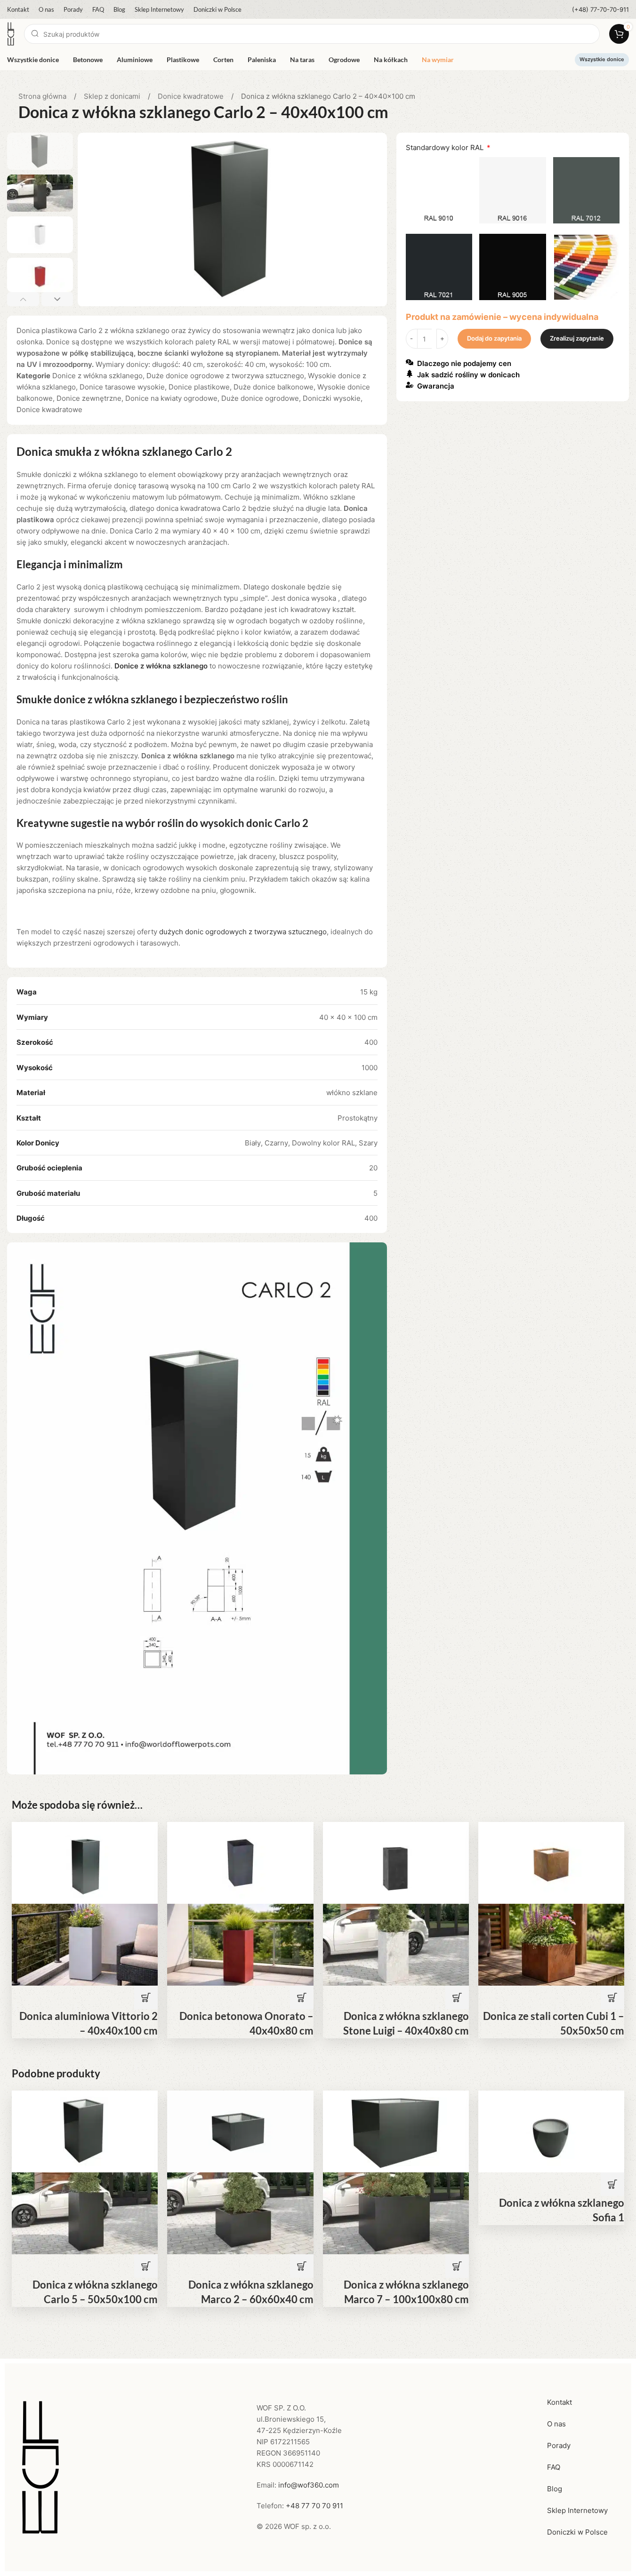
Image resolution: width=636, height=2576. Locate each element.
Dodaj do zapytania (494, 339)
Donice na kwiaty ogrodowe (171, 398)
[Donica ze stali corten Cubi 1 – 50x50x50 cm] (551, 1862)
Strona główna (43, 96)
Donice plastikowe (199, 387)
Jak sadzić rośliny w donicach (468, 375)
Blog (555, 2489)
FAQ (554, 2467)
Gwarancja (436, 386)
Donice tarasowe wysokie (122, 387)
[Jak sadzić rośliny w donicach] (410, 374)
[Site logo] (11, 33)
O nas (556, 2424)
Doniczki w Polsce (577, 2532)
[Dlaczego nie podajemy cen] (410, 362)
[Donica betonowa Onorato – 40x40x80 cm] (240, 1862)
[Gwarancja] (410, 385)
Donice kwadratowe (192, 96)
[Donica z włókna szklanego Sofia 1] (551, 2131)
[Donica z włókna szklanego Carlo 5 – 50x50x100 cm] (85, 2131)
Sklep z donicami (113, 96)
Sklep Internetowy (577, 2510)
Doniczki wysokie (332, 398)
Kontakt (560, 2402)
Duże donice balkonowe (274, 387)
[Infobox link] (600, 10)
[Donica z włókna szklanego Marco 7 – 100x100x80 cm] (396, 2131)
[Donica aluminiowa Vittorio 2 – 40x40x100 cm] (85, 1862)
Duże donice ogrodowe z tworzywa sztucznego (225, 376)
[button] (23, 299)
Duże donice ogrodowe (260, 398)
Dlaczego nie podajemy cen (464, 364)
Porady (559, 2445)
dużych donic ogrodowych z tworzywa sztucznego (243, 932)
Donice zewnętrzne (89, 398)
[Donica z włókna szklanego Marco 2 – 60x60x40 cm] (240, 2131)
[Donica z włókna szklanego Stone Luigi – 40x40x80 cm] (396, 1862)
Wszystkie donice (602, 59)
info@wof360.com (309, 2485)
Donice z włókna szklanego (97, 376)
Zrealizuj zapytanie (577, 339)
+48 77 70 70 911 (314, 2506)
